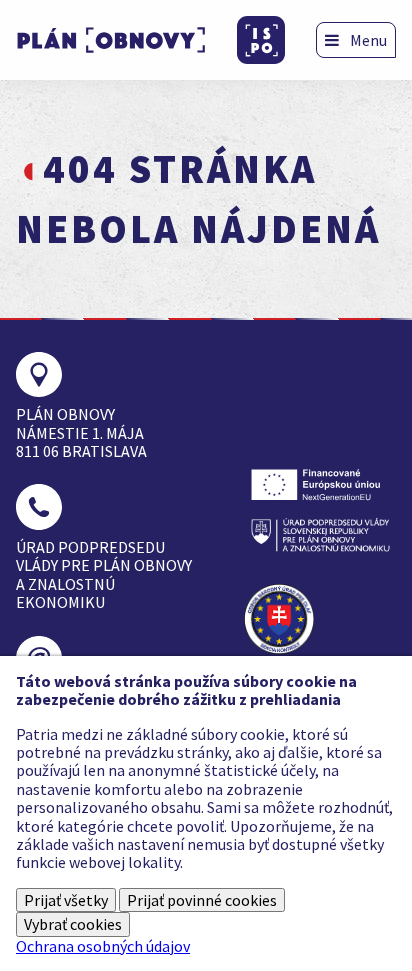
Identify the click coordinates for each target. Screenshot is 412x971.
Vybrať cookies (73, 924)
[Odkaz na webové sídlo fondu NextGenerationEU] (320, 484)
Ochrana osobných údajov (103, 946)
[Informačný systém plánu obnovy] (261, 40)
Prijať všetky (66, 900)
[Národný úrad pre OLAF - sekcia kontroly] (286, 619)
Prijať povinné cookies (202, 900)
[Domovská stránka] (111, 40)
